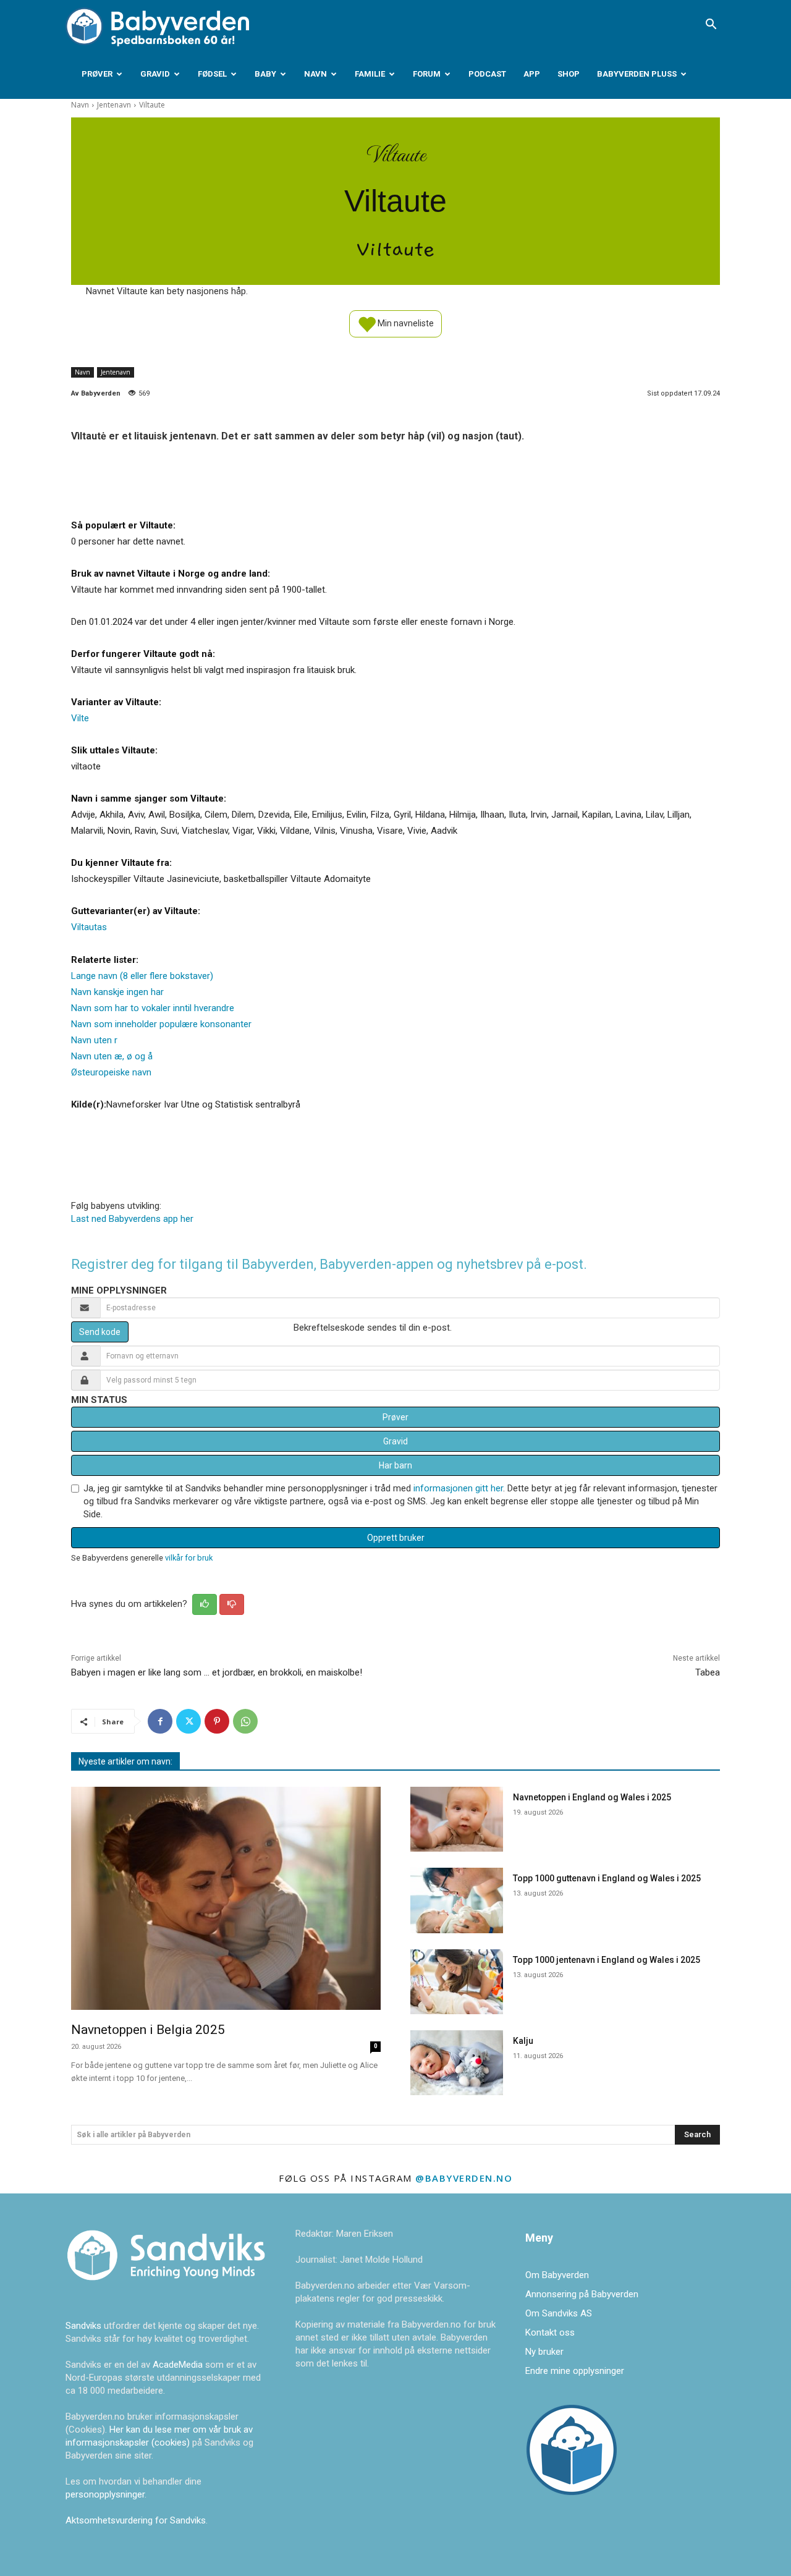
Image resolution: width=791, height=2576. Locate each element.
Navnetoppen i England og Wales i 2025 (592, 1797)
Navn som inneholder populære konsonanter (161, 1024)
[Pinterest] (217, 1721)
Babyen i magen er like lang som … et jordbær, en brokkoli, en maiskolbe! (217, 1672)
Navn (315, 74)
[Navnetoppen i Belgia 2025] (226, 1898)
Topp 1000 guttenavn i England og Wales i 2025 (607, 1878)
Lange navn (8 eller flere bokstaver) (142, 976)
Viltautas (89, 927)
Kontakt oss (550, 2332)
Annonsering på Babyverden (582, 2294)
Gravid (155, 74)
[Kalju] (457, 2063)
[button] (711, 25)
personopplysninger (105, 2494)
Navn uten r (94, 1040)
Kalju (523, 2041)
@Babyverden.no (464, 2178)
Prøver (97, 74)
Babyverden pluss (637, 74)
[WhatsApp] (245, 1721)
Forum (427, 74)
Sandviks (83, 2326)
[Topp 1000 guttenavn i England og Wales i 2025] (457, 1900)
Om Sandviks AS (559, 2313)
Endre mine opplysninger (575, 2371)
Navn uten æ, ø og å (112, 1056)
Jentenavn (114, 105)
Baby (265, 74)
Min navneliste (405, 323)
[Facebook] (160, 1721)
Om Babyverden (557, 2275)
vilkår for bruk (189, 1558)
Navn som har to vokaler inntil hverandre (153, 1008)
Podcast (487, 74)
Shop (569, 74)
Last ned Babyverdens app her (132, 1219)
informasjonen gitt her (458, 1488)
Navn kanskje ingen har (117, 992)
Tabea (708, 1672)
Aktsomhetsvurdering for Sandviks (136, 2520)
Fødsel (212, 74)
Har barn (395, 1465)
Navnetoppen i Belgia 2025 (148, 2030)
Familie (370, 74)
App (532, 74)
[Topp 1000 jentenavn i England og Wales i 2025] (457, 1982)
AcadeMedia (179, 2365)
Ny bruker (544, 2352)
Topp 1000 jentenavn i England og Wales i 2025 (607, 1960)
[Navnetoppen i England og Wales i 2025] (457, 1819)
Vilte (80, 718)
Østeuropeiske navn (111, 1072)
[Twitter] (188, 1721)
